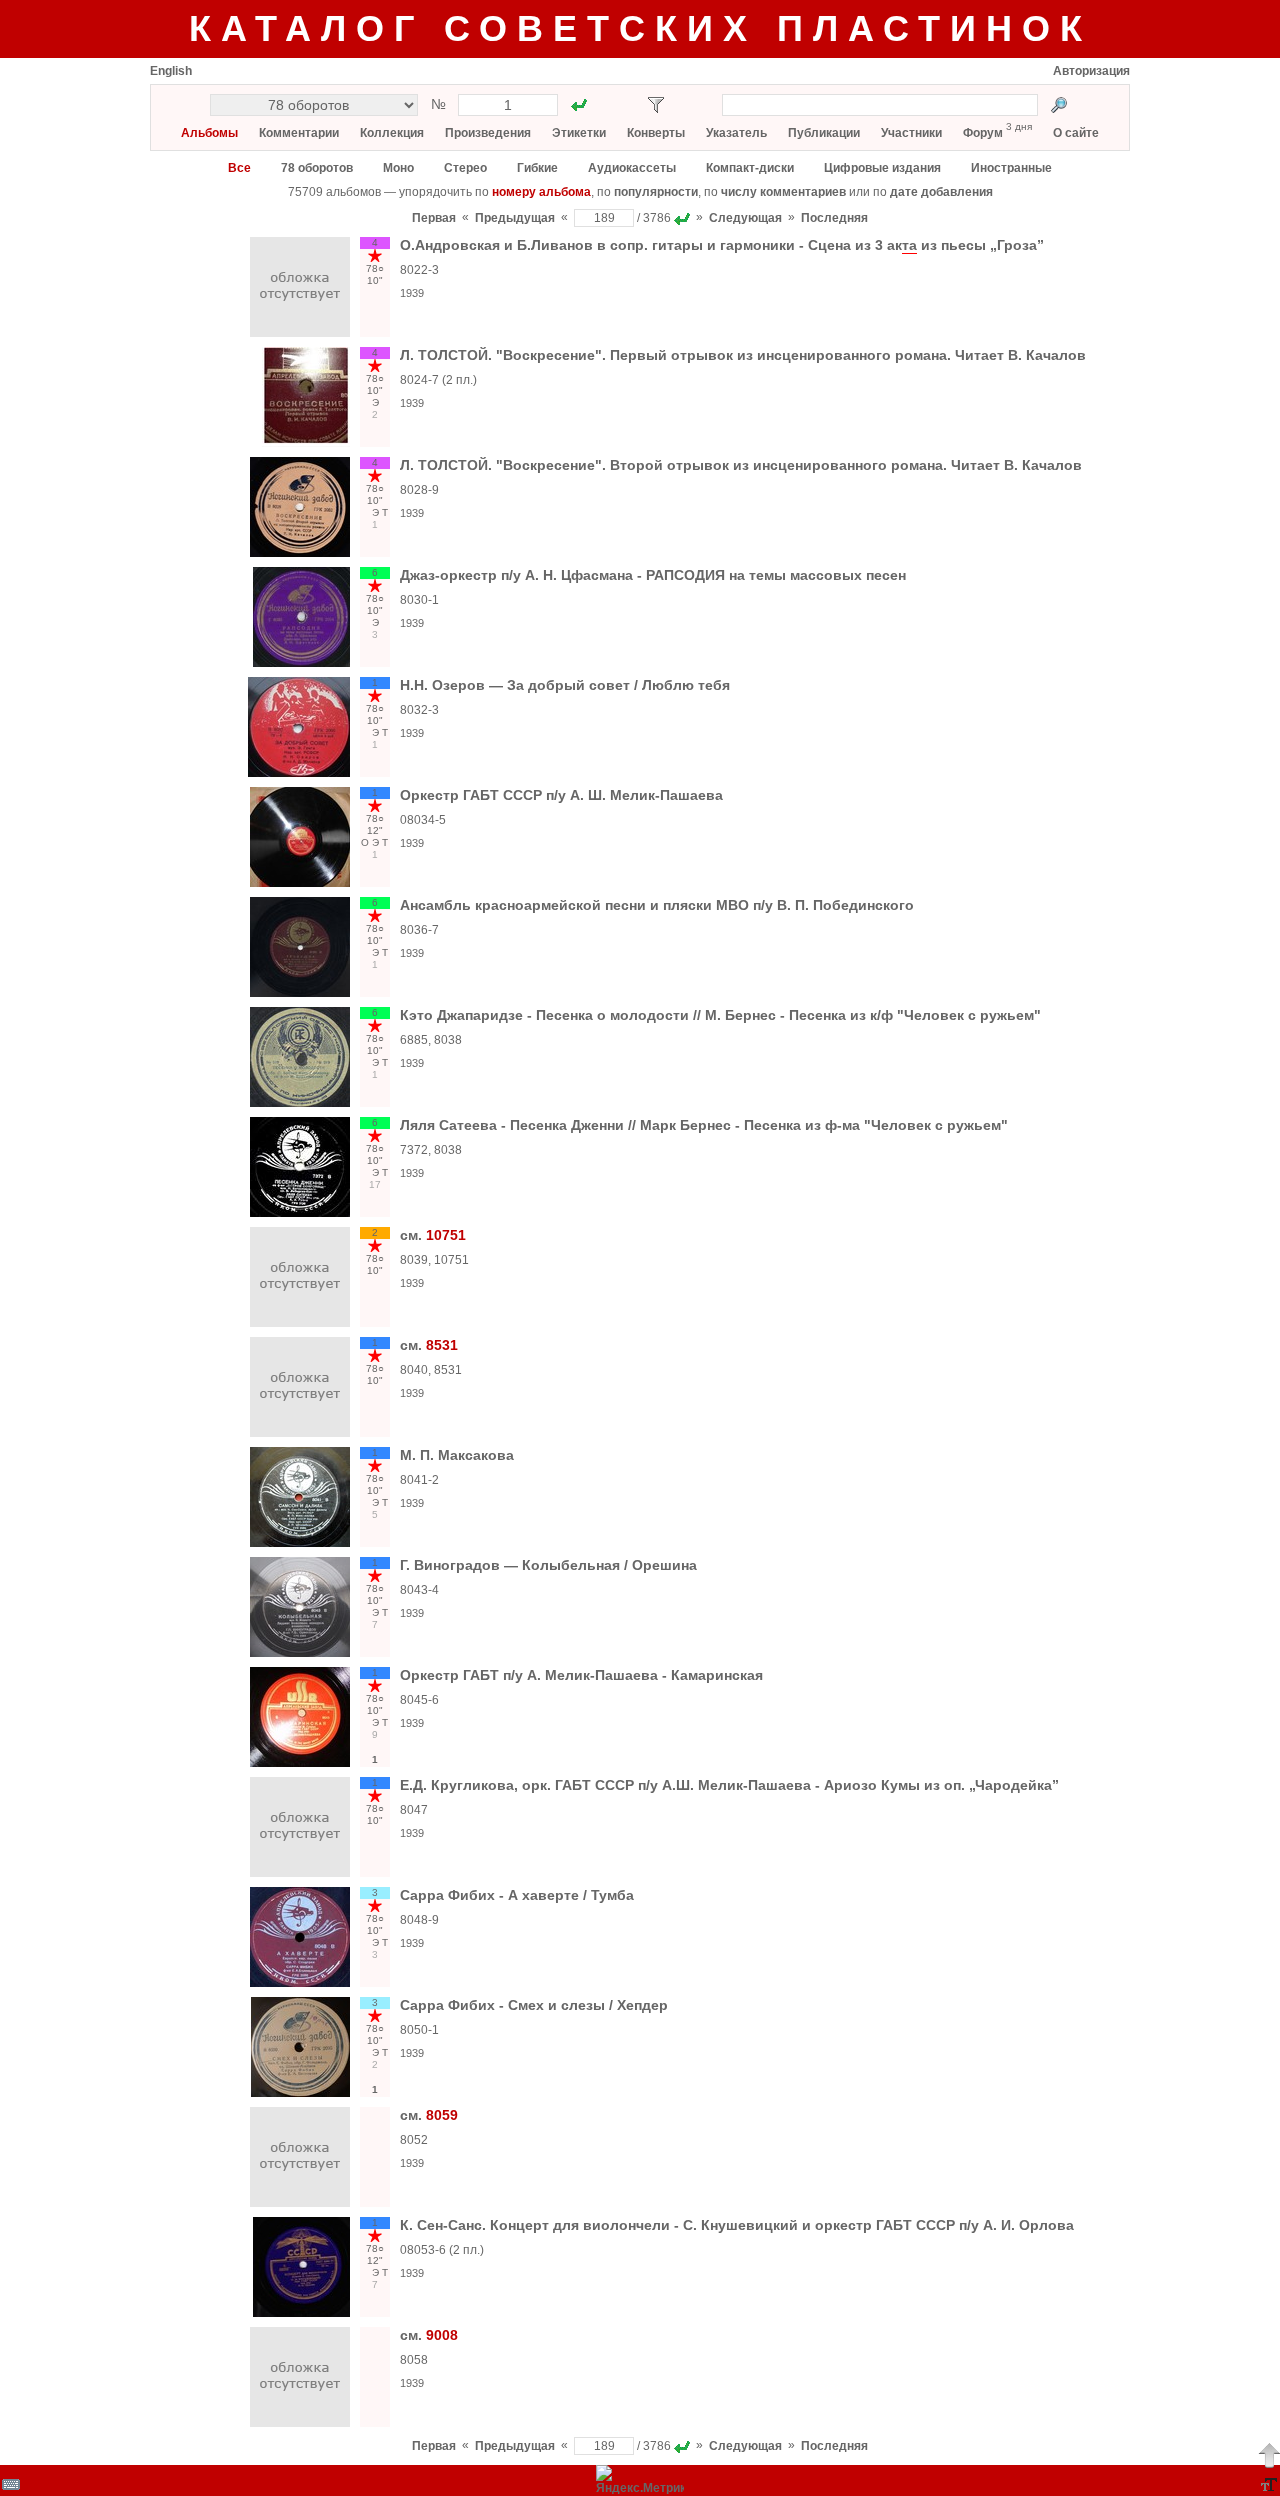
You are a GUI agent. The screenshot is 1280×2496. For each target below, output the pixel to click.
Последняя (834, 218)
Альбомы (209, 133)
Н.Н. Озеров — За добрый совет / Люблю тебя (565, 685)
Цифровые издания (882, 168)
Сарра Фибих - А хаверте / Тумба (517, 1895)
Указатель (736, 133)
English (171, 71)
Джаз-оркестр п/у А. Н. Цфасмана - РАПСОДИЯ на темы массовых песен (653, 575)
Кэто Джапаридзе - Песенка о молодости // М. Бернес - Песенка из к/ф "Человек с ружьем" (720, 1015)
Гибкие (537, 168)
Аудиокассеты (632, 168)
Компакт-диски (750, 168)
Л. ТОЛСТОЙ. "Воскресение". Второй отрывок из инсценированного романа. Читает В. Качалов (741, 465)
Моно (398, 168)
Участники (911, 133)
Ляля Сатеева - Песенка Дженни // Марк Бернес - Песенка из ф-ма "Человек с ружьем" (704, 1125)
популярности (656, 192)
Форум (983, 133)
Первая (434, 218)
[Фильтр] (656, 105)
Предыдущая (515, 218)
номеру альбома (541, 192)
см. (413, 1235)
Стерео (465, 168)
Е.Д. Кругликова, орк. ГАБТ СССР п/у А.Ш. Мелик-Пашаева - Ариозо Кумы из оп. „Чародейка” (729, 1785)
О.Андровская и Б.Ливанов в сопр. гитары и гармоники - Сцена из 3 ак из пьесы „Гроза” (722, 245)
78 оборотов (317, 168)
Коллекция (392, 133)
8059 (442, 2115)
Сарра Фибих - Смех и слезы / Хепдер (534, 2005)
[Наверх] (1269, 2455)
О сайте (1076, 133)
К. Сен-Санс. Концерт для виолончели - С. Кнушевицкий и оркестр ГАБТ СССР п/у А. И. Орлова (737, 2225)
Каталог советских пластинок (640, 28)
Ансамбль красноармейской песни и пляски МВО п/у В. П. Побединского (657, 905)
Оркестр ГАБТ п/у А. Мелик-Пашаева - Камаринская (581, 1675)
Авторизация (1091, 71)
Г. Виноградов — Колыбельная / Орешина (548, 1565)
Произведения (488, 133)
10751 (446, 1235)
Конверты (656, 133)
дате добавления (941, 192)
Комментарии (299, 133)
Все (239, 168)
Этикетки (579, 133)
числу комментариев (783, 192)
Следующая (745, 218)
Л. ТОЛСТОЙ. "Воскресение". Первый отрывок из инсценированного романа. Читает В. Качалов (743, 355)
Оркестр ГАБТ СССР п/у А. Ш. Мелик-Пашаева (561, 795)
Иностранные (1011, 168)
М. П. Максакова (457, 1455)
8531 (442, 1345)
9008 (442, 2335)
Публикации (824, 133)
